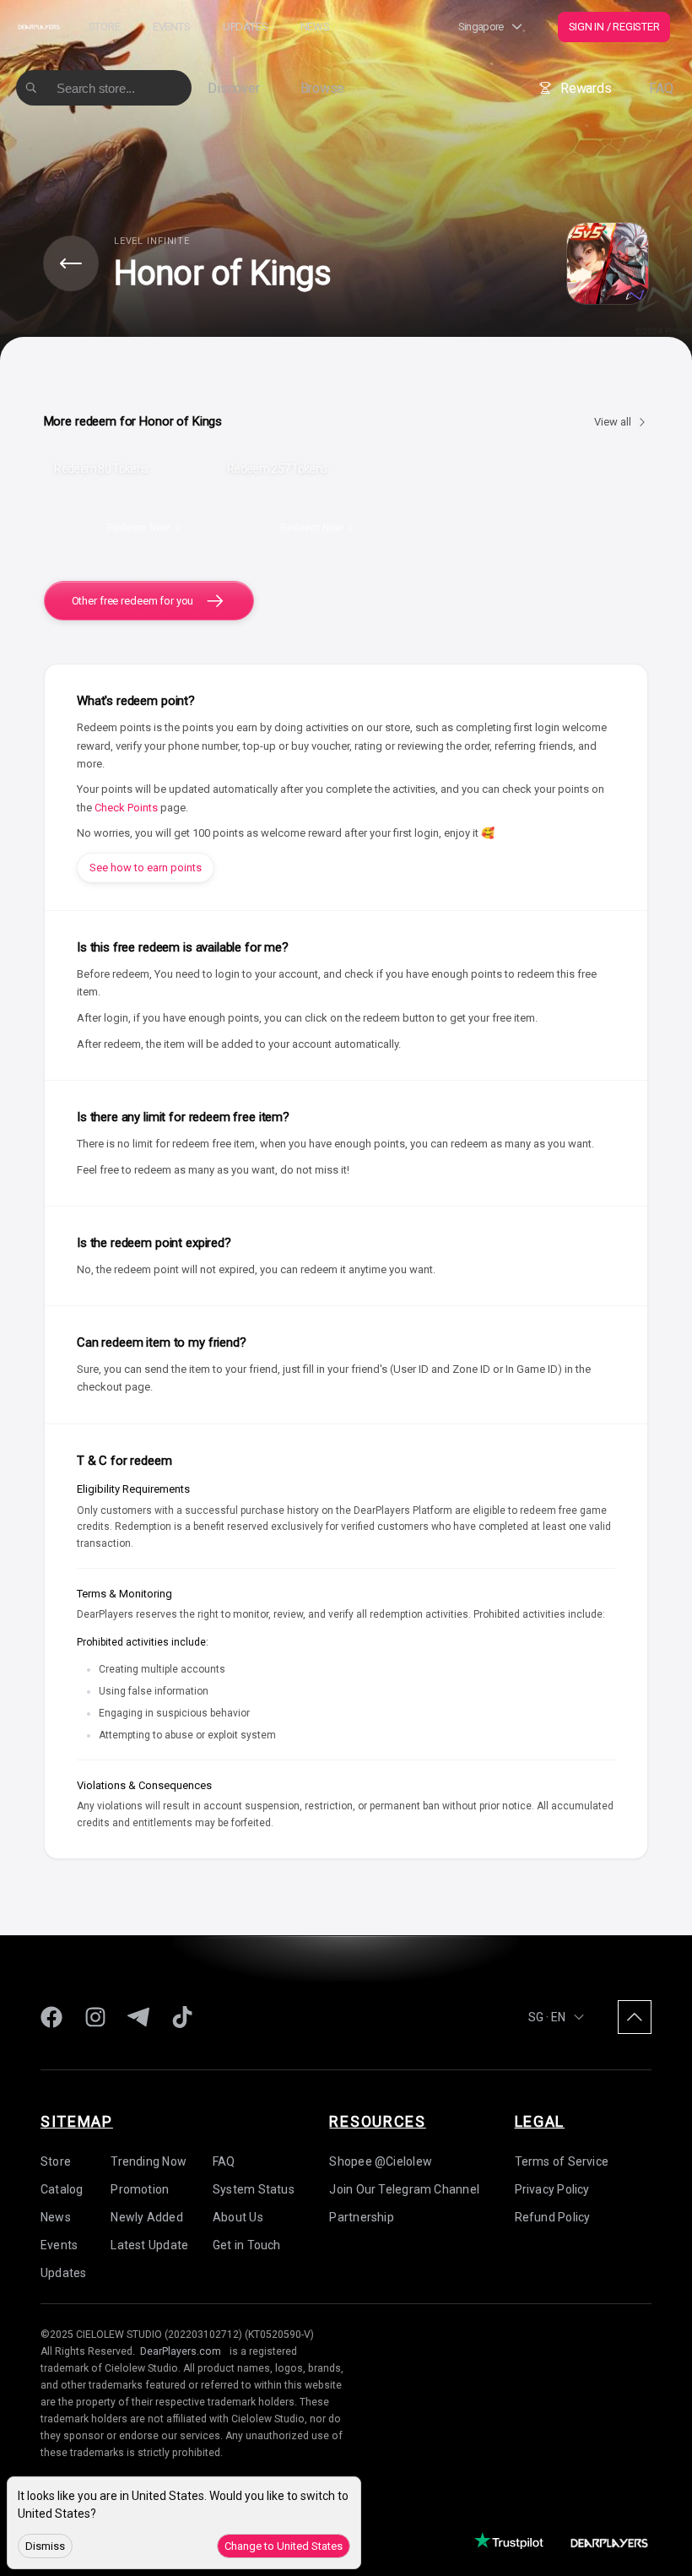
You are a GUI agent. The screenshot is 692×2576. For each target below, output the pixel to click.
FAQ (661, 88)
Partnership (361, 2217)
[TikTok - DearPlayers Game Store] (182, 2017)
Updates (245, 27)
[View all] (71, 263)
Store (105, 27)
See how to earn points (146, 868)
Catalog (62, 2189)
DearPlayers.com (181, 2351)
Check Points (126, 808)
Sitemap (77, 2121)
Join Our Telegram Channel (404, 2189)
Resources (377, 2121)
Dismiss (45, 2546)
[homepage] (38, 27)
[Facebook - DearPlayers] (51, 2017)
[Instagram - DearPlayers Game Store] (95, 2017)
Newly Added (146, 2217)
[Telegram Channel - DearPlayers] (138, 2017)
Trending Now (149, 2161)
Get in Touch (247, 2245)
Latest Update (149, 2245)
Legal (540, 2121)
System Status (254, 2189)
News (315, 27)
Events (172, 27)
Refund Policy (553, 2217)
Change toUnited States (284, 2546)
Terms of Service (562, 2161)
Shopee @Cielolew (381, 2161)
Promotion (140, 2189)
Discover (233, 88)
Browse (323, 88)
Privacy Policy (552, 2189)
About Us (238, 2217)
